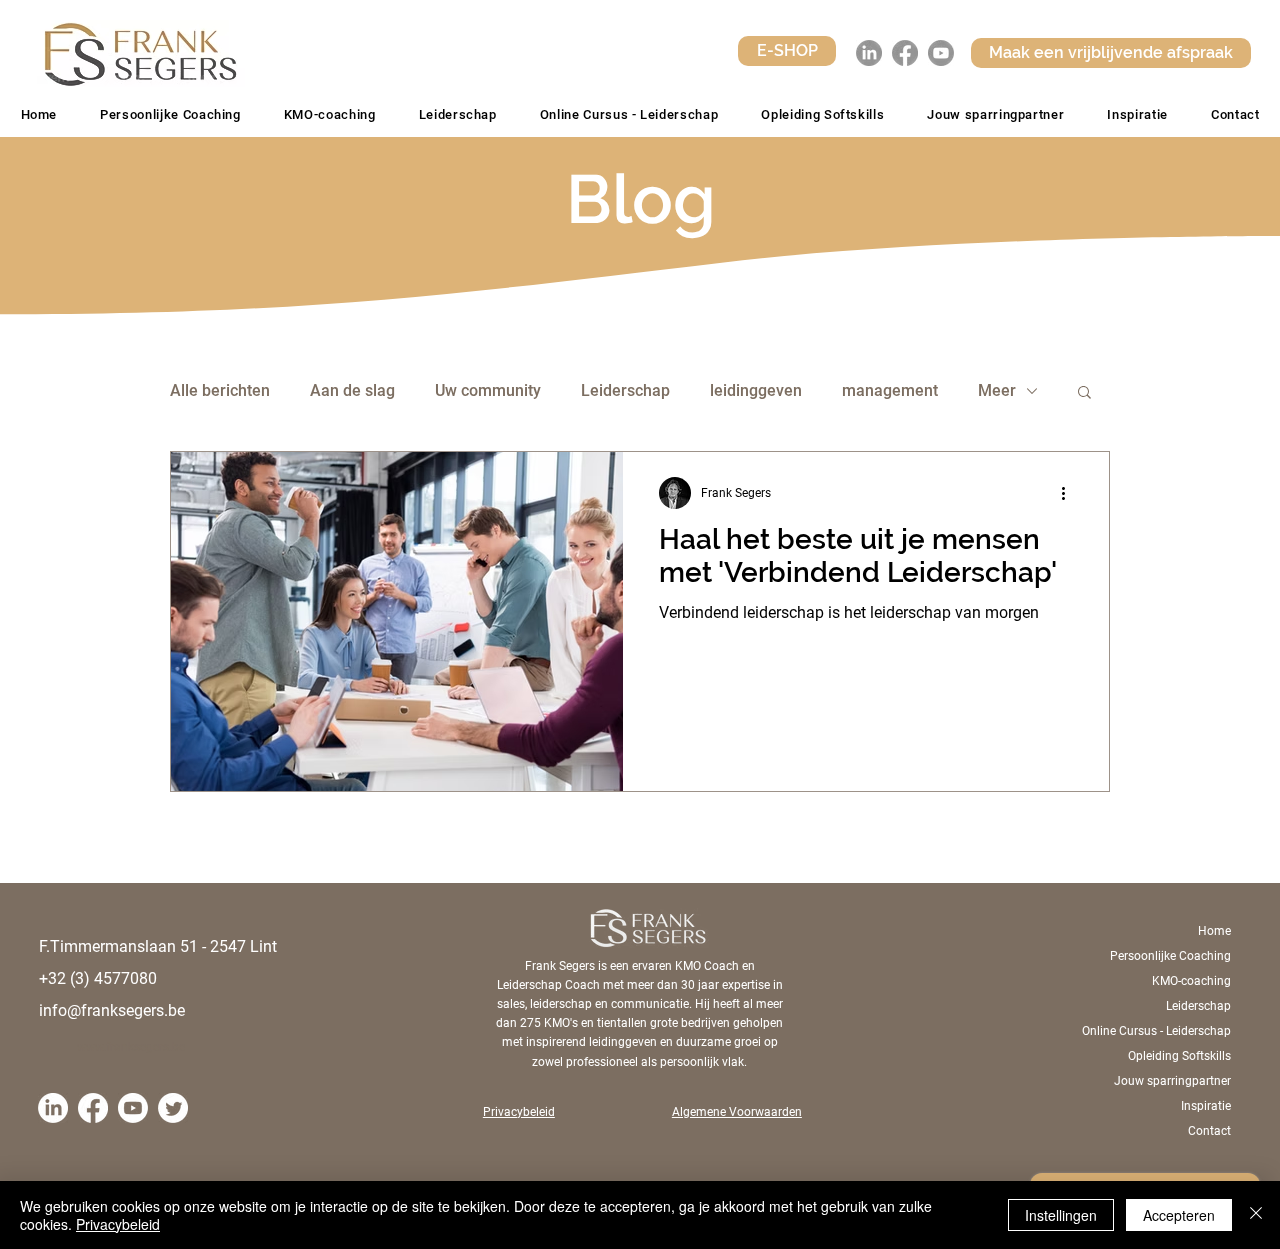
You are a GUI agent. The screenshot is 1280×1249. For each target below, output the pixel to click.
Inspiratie (1206, 1106)
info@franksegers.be (112, 1010)
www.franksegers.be (131, 1047)
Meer (997, 390)
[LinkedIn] (869, 53)
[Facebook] (905, 53)
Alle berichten (220, 390)
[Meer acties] (1070, 493)
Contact (1209, 1131)
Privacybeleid (118, 1224)
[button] (823, 114)
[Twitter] (173, 1108)
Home (1214, 931)
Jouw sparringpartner (1172, 1081)
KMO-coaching (1191, 981)
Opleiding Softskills (1179, 1056)
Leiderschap (625, 390)
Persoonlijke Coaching (1170, 956)
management (890, 390)
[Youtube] (941, 53)
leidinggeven (756, 390)
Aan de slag (352, 390)
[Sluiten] (1256, 1215)
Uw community (488, 390)
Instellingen (1061, 1215)
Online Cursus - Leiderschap (1160, 1031)
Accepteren (1179, 1215)
